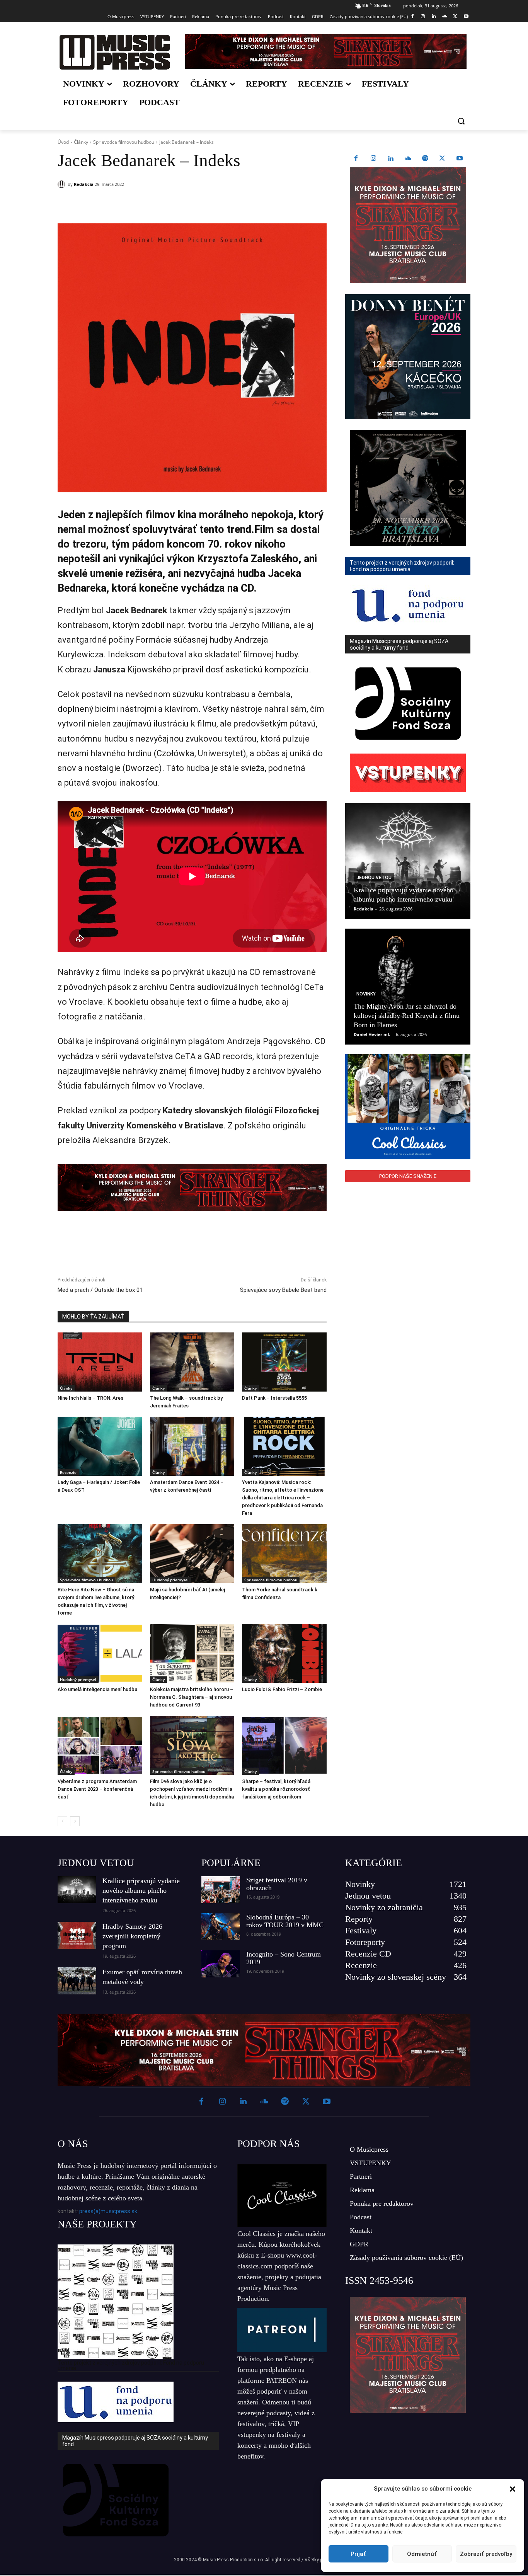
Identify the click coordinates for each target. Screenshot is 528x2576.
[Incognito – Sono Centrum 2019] (221, 1964)
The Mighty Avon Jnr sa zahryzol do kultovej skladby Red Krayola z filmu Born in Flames (407, 1016)
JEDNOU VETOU (96, 1863)
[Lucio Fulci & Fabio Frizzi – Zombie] (284, 1653)
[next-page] (75, 1821)
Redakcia (84, 184)
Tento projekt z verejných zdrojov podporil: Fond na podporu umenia (131, 2365)
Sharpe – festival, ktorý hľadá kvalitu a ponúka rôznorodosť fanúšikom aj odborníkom (276, 1789)
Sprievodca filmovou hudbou (124, 142)
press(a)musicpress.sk (108, 2211)
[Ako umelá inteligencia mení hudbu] (100, 1653)
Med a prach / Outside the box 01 (100, 1290)
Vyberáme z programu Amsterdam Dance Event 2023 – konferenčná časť (97, 1789)
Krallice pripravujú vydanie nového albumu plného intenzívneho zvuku (141, 1890)
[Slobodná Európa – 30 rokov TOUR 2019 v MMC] (221, 1927)
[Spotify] (425, 159)
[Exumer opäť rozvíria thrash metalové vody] (77, 1981)
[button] (513, 2489)
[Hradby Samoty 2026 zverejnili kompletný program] (77, 1935)
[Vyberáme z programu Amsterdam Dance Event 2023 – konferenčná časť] (100, 1745)
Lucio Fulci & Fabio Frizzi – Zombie (282, 1689)
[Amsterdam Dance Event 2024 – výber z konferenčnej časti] (192, 1446)
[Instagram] (423, 17)
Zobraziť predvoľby (486, 2554)
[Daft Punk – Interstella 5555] (284, 1362)
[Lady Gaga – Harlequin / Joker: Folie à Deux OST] (100, 1446)
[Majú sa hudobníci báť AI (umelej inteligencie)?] (192, 1554)
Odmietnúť (422, 2554)
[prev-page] (62, 1821)
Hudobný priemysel (170, 1580)
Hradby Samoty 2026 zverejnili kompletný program (132, 1936)
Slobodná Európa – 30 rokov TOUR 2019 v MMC (285, 1921)
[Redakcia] (63, 184)
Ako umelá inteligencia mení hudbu (97, 1689)
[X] (455, 17)
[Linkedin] (434, 17)
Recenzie (68, 1472)
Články (81, 142)
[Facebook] (412, 17)
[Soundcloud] (445, 17)
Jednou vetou (374, 878)
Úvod (63, 142)
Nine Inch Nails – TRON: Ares (90, 1398)
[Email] (169, 204)
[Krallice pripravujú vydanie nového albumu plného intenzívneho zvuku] (408, 861)
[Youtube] (466, 17)
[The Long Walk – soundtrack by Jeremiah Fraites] (192, 1362)
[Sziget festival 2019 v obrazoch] (221, 1890)
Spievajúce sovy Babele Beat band (283, 1290)
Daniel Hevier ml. (372, 1034)
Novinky (366, 994)
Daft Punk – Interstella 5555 (274, 1398)
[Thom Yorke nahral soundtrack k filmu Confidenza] (284, 1554)
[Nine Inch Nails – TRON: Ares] (100, 1362)
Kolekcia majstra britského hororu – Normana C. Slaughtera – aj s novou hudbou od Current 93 (192, 1697)
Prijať (358, 2554)
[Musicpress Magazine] (115, 52)
